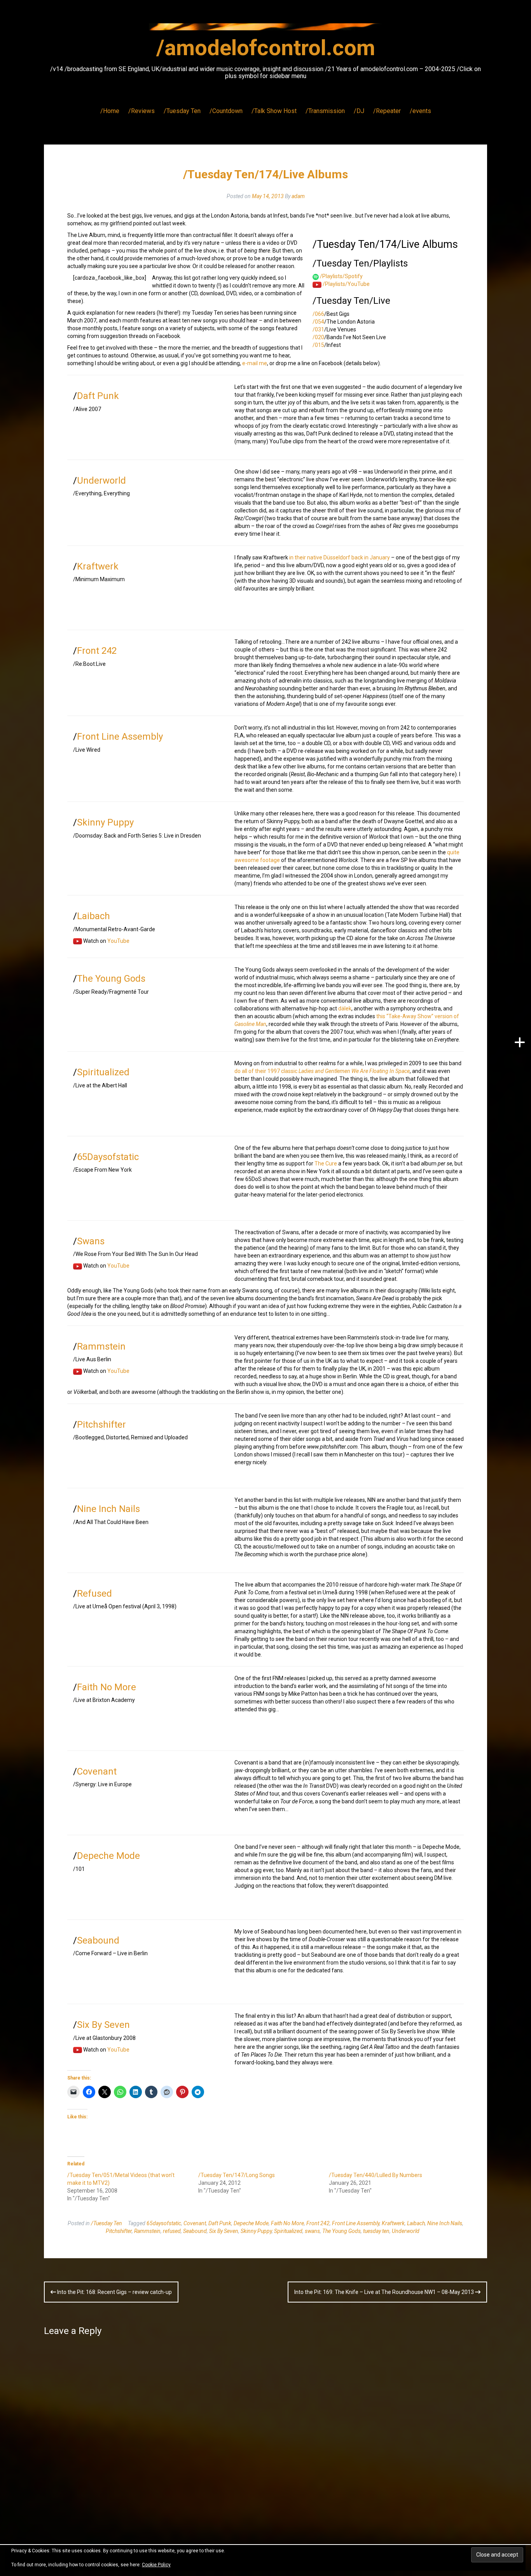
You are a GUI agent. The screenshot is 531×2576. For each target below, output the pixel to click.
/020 (318, 337)
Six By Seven (103, 2025)
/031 (318, 329)
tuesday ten (376, 2231)
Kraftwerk (98, 566)
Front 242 (97, 651)
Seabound (98, 1940)
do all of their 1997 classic (322, 1071)
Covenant (97, 1771)
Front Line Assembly (120, 737)
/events (420, 111)
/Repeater (387, 111)
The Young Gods (111, 979)
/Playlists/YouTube (346, 284)
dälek (345, 1008)
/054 (318, 322)
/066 (318, 314)
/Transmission (325, 111)
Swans (91, 1241)
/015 (318, 345)
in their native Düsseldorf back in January (340, 557)
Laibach (93, 916)
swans (312, 2231)
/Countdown (226, 111)
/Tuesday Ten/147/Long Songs (237, 2175)
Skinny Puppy (105, 822)
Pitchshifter (101, 1425)
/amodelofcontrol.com (266, 48)
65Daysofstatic (108, 1157)
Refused (94, 1594)
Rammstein (101, 1346)
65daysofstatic (164, 2223)
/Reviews (141, 111)
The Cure (326, 1163)
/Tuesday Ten (182, 111)
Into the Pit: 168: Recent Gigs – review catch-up (114, 2292)
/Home (110, 111)
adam (298, 196)
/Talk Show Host (274, 111)
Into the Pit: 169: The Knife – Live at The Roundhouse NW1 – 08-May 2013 (385, 2292)
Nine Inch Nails (108, 1509)
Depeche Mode (108, 1856)
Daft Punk (98, 396)
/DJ (359, 111)
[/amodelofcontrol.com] (265, 29)
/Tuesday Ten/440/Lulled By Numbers (376, 2175)
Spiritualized (103, 1072)
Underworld (101, 481)
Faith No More (107, 1687)
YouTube (118, 941)
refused (172, 2231)
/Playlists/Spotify (341, 276)
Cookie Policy (156, 2565)
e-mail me (255, 363)
